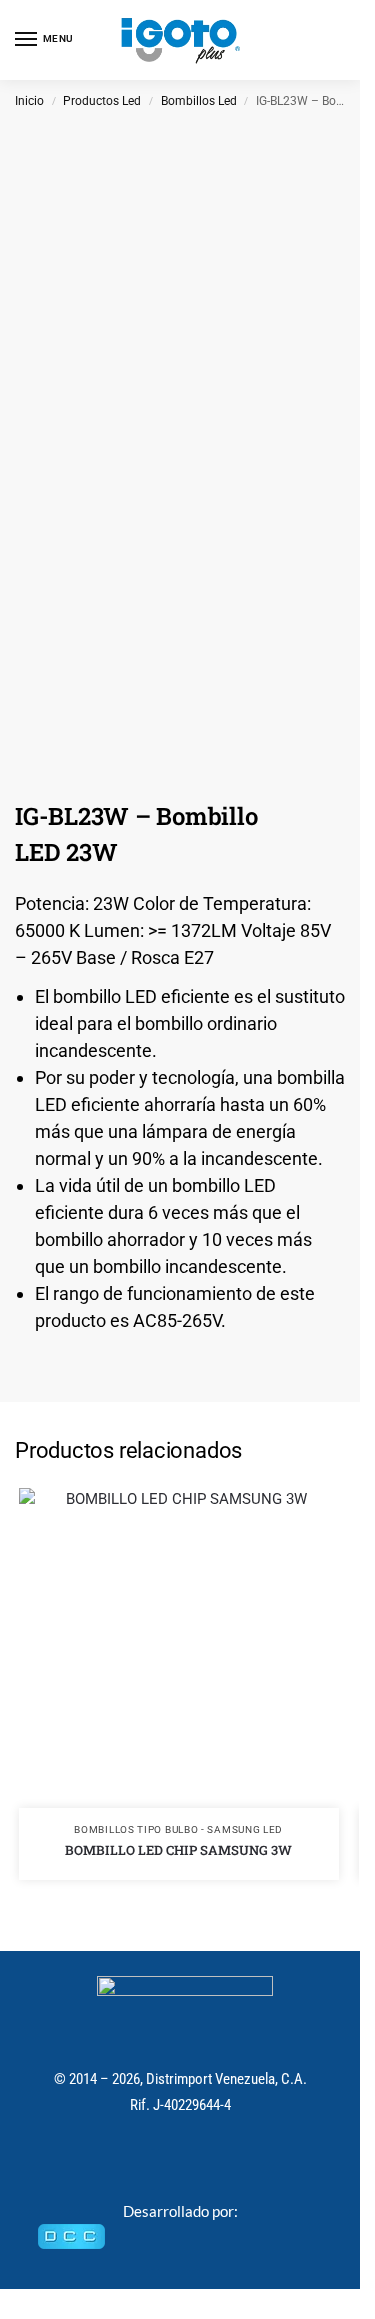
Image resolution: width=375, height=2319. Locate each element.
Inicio (29, 101)
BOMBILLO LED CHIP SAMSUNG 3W (178, 1850)
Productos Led (102, 101)
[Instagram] (201, 2162)
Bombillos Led (199, 101)
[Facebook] (159, 2162)
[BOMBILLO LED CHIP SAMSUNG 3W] (179, 1648)
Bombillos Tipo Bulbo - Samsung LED (178, 1829)
